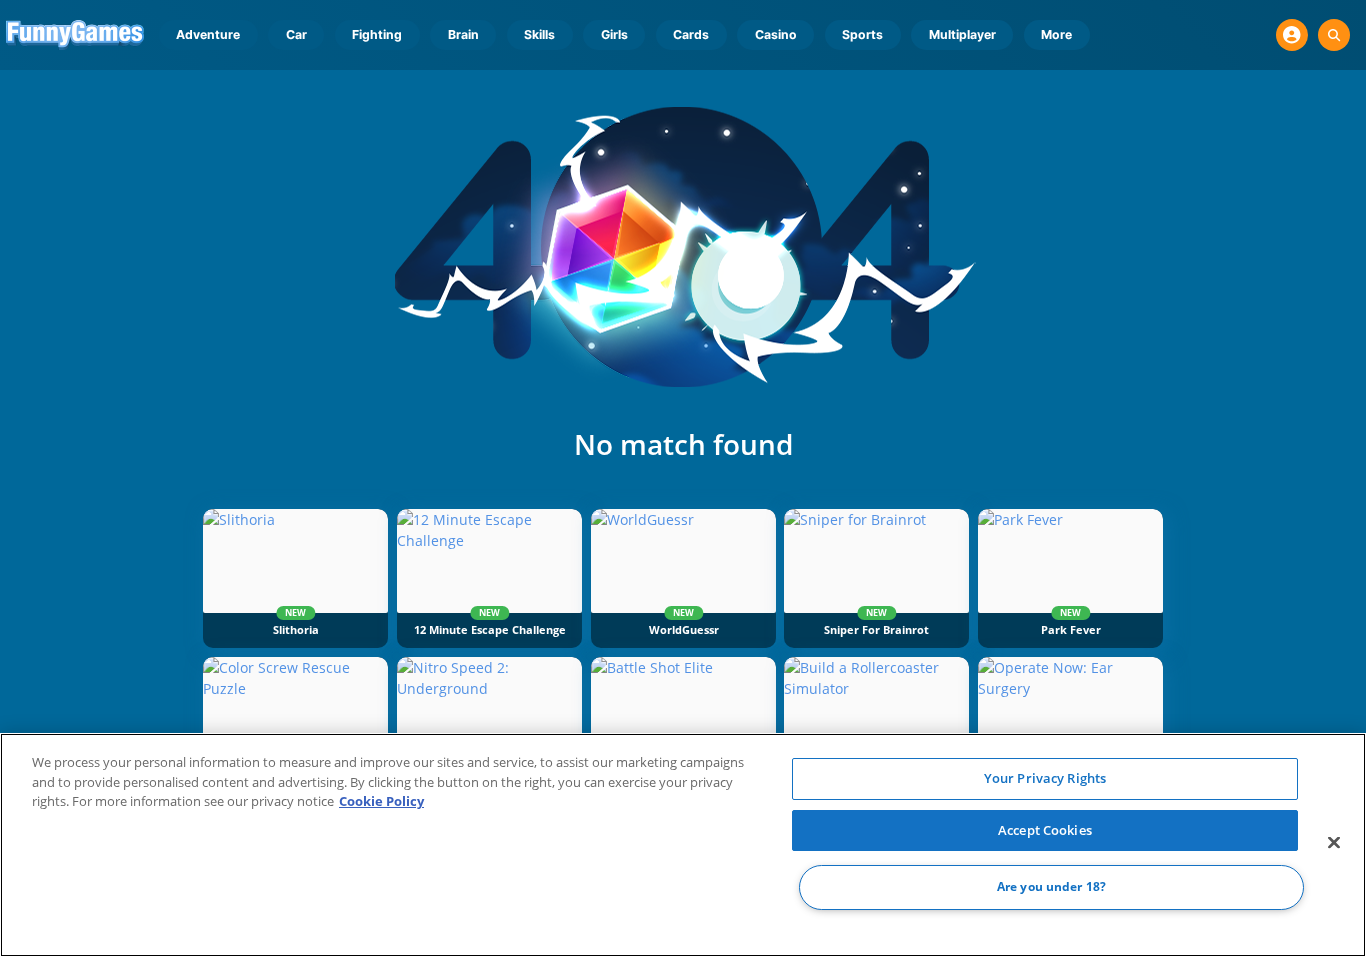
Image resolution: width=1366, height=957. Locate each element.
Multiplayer (962, 34)
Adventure (208, 34)
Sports (862, 34)
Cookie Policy (381, 801)
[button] (1292, 35)
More (1056, 34)
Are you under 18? (1051, 887)
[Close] (1334, 843)
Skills (539, 34)
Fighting (377, 34)
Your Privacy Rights (1045, 778)
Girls (614, 34)
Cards (691, 34)
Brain (463, 34)
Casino (776, 34)
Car (296, 34)
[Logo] (75, 35)
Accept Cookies (1045, 830)
